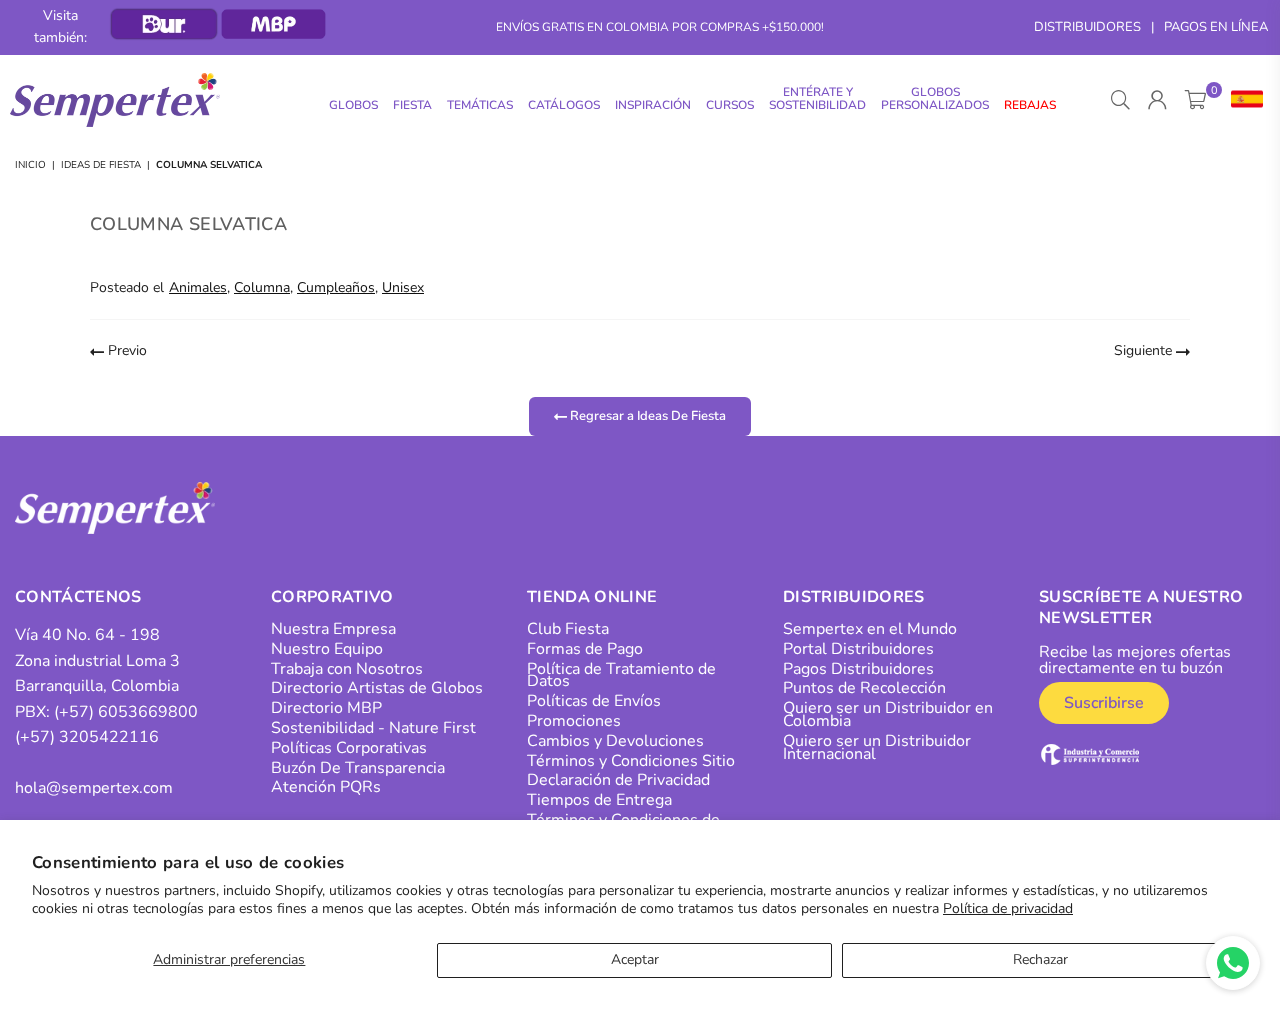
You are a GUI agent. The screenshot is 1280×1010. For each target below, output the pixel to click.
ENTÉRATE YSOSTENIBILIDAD (817, 98)
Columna (262, 287)
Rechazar (1040, 959)
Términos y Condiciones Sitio (631, 761)
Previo (125, 350)
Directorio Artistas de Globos (377, 688)
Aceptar (635, 959)
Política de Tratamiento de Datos (621, 675)
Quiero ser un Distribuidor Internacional (877, 747)
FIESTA (412, 105)
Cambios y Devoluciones (615, 741)
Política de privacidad (1008, 908)
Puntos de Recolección (864, 688)
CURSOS (730, 105)
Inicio (30, 165)
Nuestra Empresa (333, 629)
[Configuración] (1242, 100)
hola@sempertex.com (94, 788)
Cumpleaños (336, 287)
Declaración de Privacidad (618, 780)
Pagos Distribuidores (858, 669)
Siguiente (1145, 350)
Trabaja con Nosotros (347, 669)
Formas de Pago (585, 649)
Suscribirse (1104, 703)
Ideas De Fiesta (101, 165)
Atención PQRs (326, 787)
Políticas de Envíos (594, 701)
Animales (198, 287)
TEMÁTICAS (480, 105)
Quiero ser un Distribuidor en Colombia (888, 714)
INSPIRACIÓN (653, 105)
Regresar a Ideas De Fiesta (646, 416)
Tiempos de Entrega (599, 800)
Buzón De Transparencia (358, 768)
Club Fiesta (568, 629)
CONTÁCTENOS (78, 597)
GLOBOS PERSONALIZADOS (935, 98)
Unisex (403, 287)
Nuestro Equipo (327, 649)
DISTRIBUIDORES (1087, 27)
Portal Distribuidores (858, 649)
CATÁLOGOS (564, 105)
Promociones (574, 721)
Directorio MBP (326, 708)
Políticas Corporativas (349, 748)
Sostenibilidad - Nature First (373, 728)
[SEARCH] (1120, 100)
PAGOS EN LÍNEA (1216, 27)
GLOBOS (353, 105)
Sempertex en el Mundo (870, 629)
